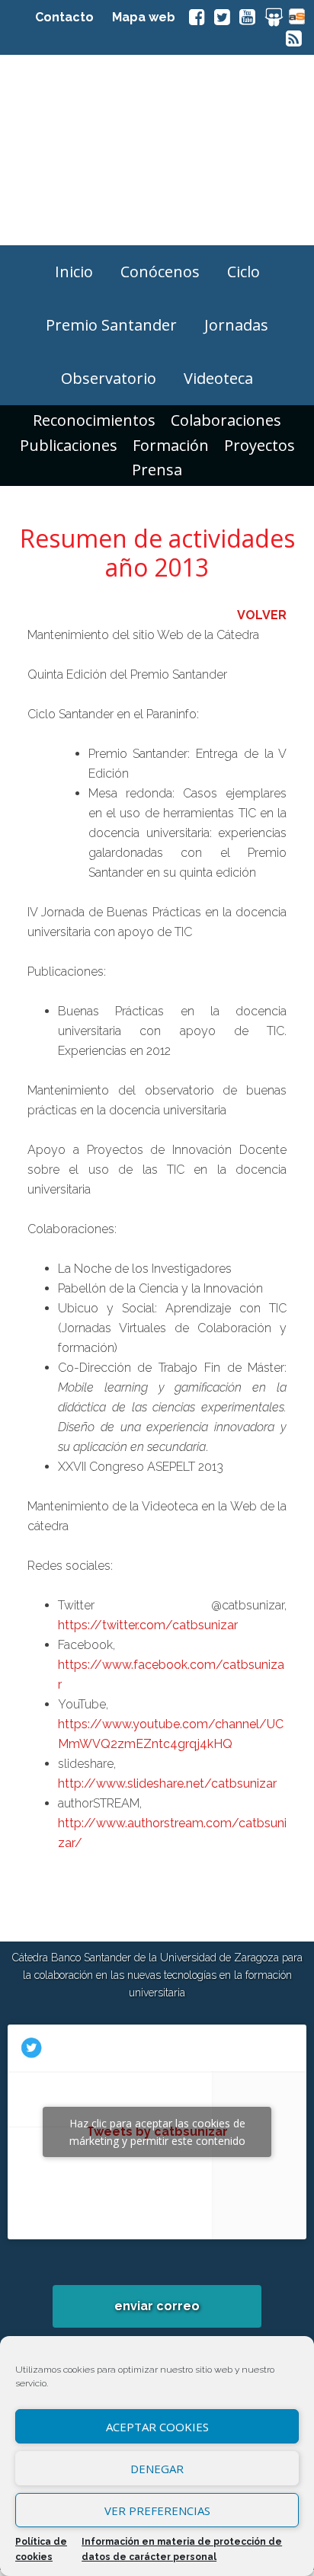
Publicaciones (69, 445)
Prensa (157, 470)
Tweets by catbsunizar (157, 2132)
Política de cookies (41, 2549)
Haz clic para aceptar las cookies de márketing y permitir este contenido (157, 2132)
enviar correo (157, 2306)
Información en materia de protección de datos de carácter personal (182, 2549)
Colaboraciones (226, 420)
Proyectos (260, 445)
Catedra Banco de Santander (157, 150)
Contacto (64, 17)
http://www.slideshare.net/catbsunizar (167, 1783)
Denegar (157, 2469)
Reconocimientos (94, 420)
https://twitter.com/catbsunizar (148, 1625)
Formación (171, 445)
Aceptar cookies (157, 2427)
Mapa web (144, 17)
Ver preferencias (157, 2510)
